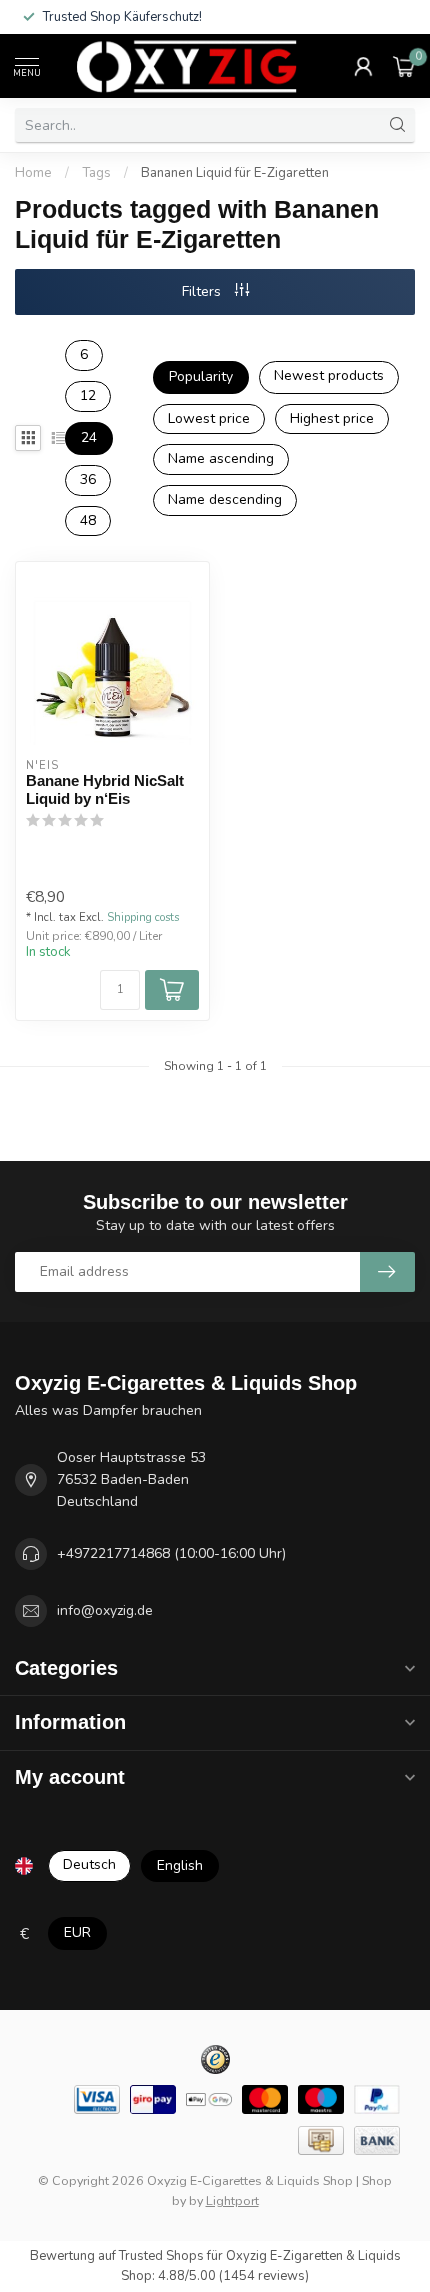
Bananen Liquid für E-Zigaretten (235, 173)
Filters (203, 291)
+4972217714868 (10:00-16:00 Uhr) (171, 1553)
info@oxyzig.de (105, 1610)
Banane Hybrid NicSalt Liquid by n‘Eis (105, 789)
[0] (404, 66)
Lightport (232, 2200)
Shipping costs (143, 917)
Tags (96, 173)
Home (33, 173)
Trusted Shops (161, 2256)
